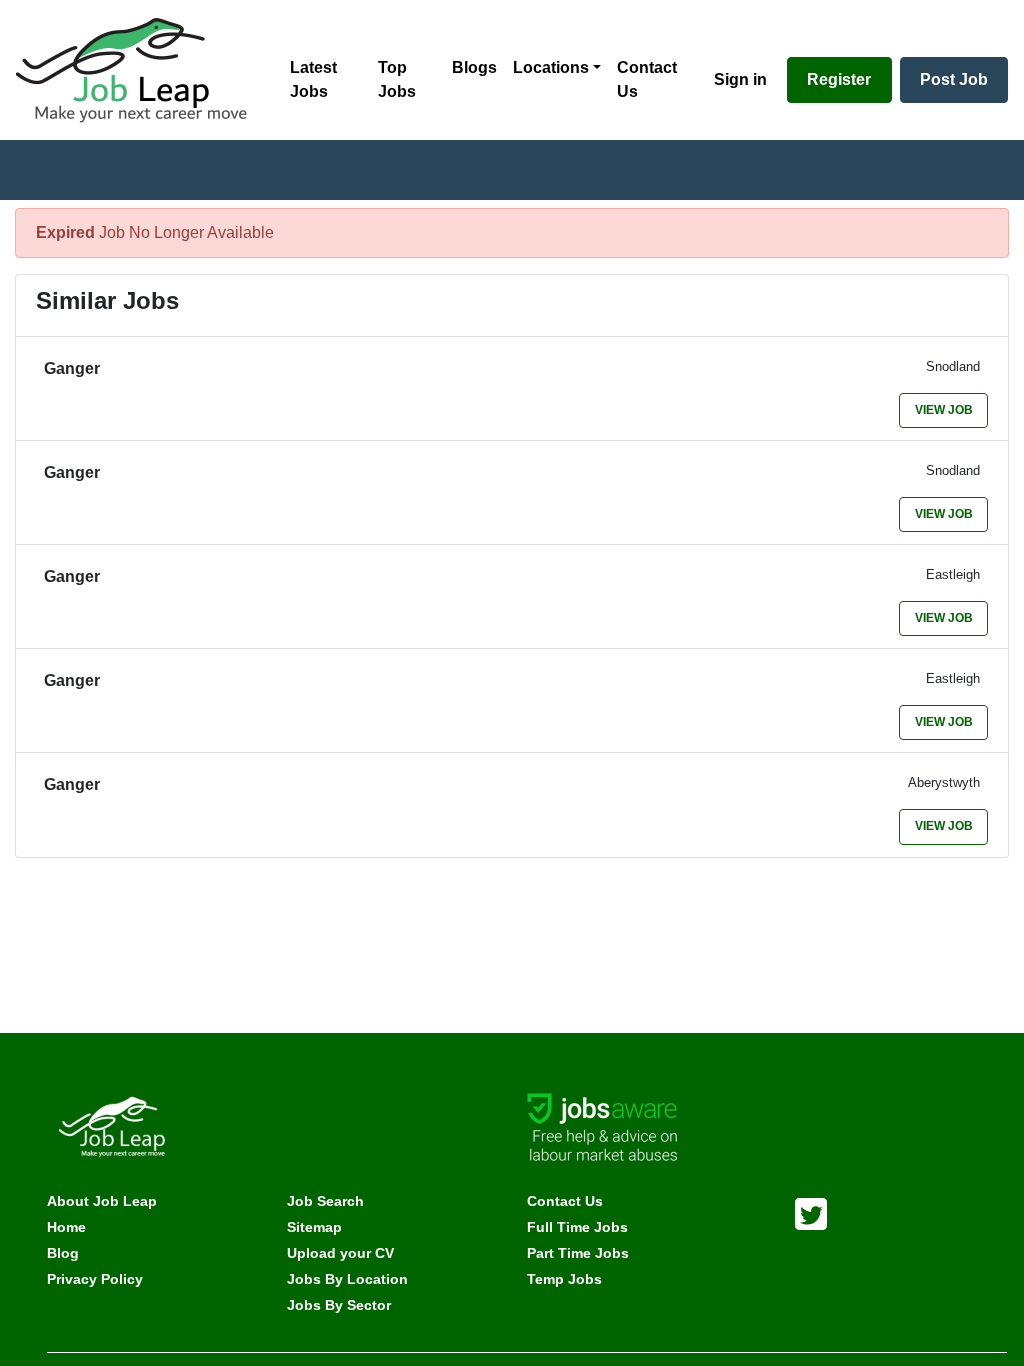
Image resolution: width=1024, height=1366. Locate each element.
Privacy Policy (95, 1279)
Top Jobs (397, 79)
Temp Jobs (564, 1279)
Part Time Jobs (578, 1253)
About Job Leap (102, 1201)
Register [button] (839, 79)
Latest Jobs (313, 79)
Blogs (474, 67)
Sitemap (314, 1227)
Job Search (325, 1201)
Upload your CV (340, 1253)
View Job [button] (944, 410)
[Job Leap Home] (141, 70)
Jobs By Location (347, 1279)
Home (66, 1227)
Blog (63, 1253)
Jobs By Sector (339, 1305)
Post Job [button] (954, 79)
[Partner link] (602, 1125)
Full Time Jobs (577, 1227)
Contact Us (647, 79)
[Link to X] (811, 1211)
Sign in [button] (740, 79)
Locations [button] (551, 67)
